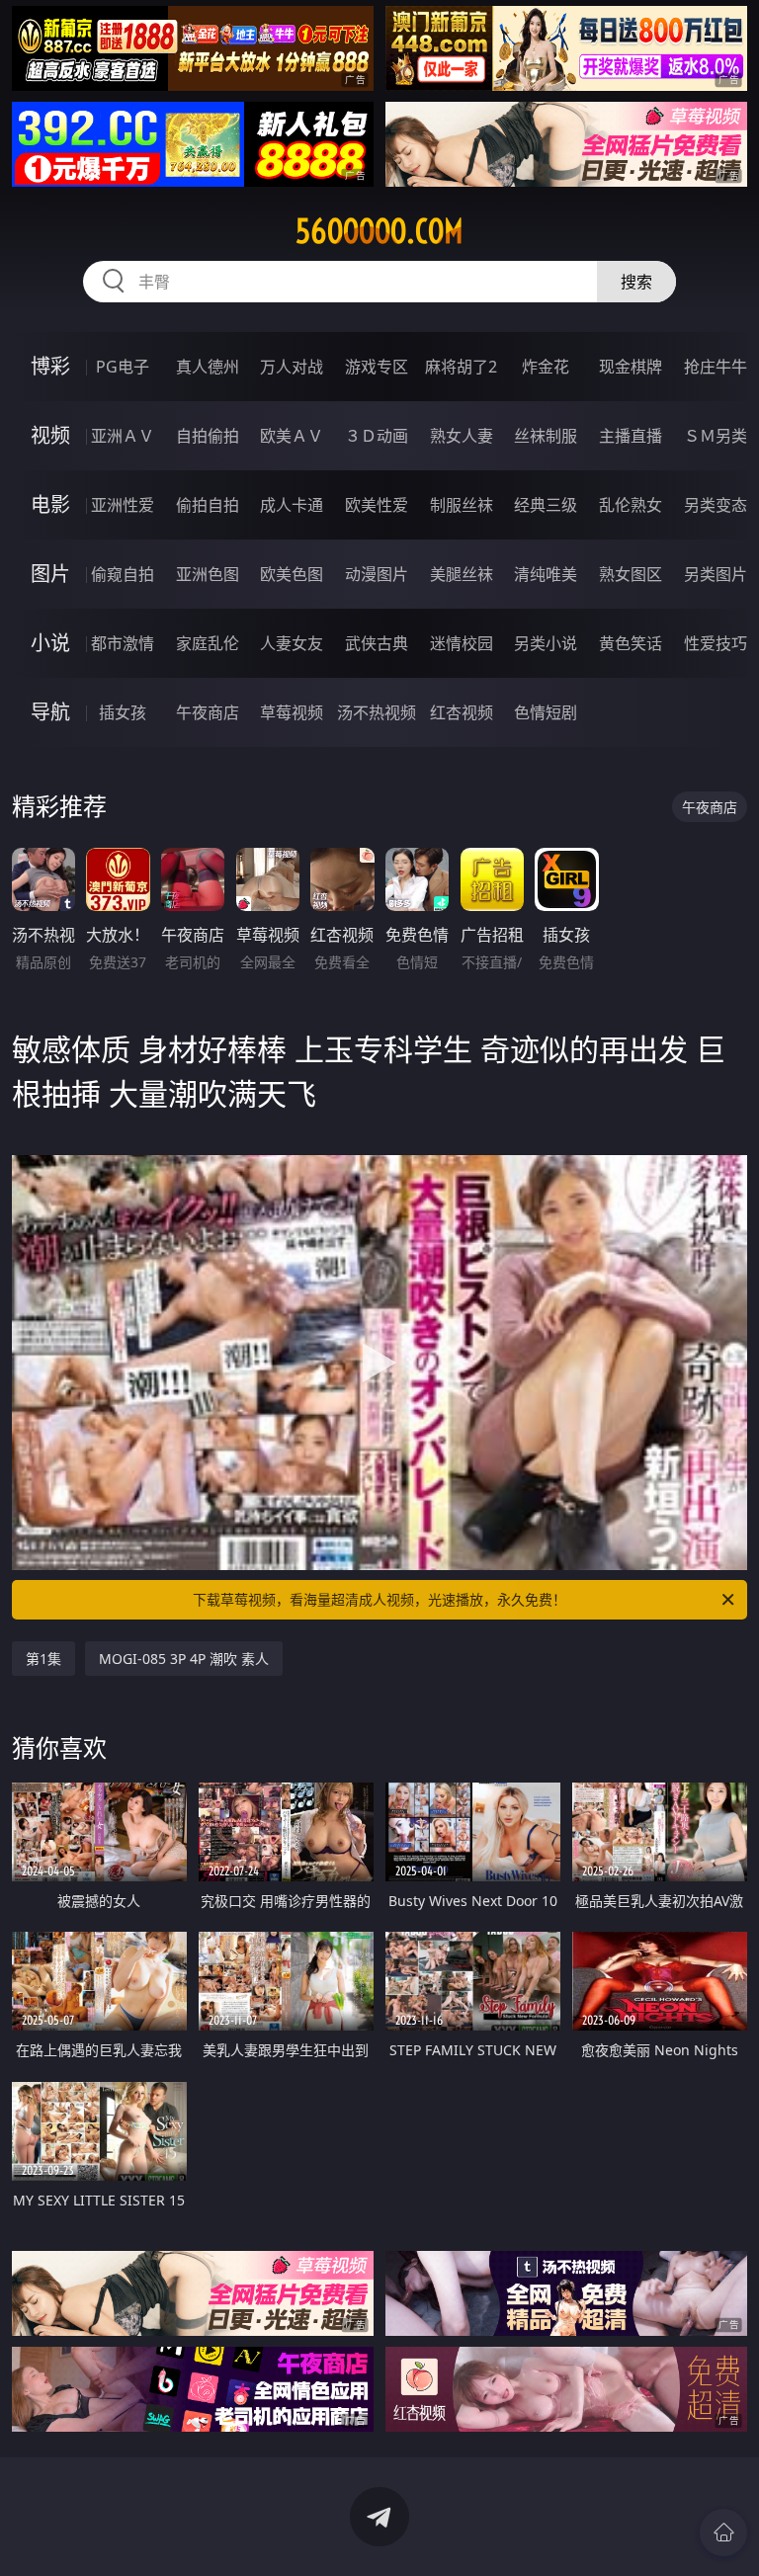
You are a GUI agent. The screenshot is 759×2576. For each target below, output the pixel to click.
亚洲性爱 (123, 505)
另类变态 (716, 505)
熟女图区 (631, 574)
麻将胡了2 (461, 367)
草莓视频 (292, 712)
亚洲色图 (208, 574)
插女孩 (123, 712)
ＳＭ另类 (716, 436)
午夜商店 (208, 712)
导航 (50, 712)
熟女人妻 (462, 436)
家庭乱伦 (208, 643)
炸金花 (546, 367)
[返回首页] (723, 2533)
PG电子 (123, 367)
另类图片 (716, 574)
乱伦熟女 (631, 505)
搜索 (636, 282)
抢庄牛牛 (716, 367)
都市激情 (123, 643)
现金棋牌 (631, 367)
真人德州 (208, 367)
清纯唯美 (546, 574)
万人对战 (292, 367)
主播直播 (631, 436)
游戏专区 (377, 367)
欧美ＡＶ (292, 436)
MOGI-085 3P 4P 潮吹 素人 (184, 1659)
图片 (50, 574)
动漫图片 (377, 574)
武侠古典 (377, 643)
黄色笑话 (631, 643)
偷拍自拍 (208, 505)
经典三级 (546, 505)
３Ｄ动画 (377, 436)
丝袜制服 (546, 436)
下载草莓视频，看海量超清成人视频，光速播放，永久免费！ (379, 1599)
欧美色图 (292, 574)
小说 (50, 643)
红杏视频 (462, 712)
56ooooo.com (379, 231)
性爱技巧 (716, 643)
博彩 (50, 366)
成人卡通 (292, 505)
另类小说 (546, 643)
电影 (50, 504)
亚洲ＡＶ (123, 436)
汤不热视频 (377, 712)
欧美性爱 (377, 505)
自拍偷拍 (208, 436)
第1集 (43, 1659)
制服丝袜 (462, 505)
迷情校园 (462, 643)
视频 (50, 435)
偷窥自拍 (123, 574)
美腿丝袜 (462, 574)
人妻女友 (292, 643)
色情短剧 (546, 712)
